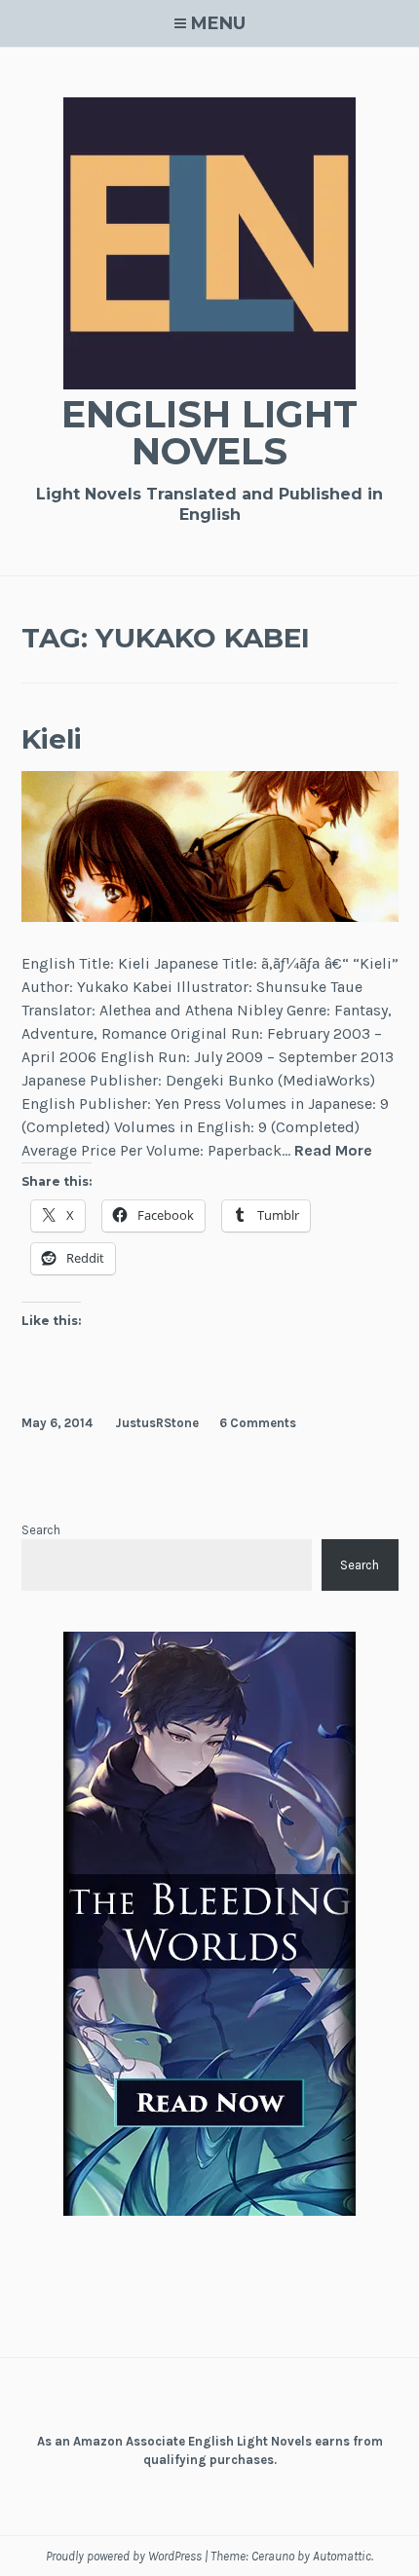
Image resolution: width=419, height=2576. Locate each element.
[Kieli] (210, 917)
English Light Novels (209, 433)
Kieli (52, 739)
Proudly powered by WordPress (124, 2556)
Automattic (342, 2556)
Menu (218, 23)
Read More (333, 1150)
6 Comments (258, 1423)
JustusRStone (157, 1423)
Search (41, 1530)
